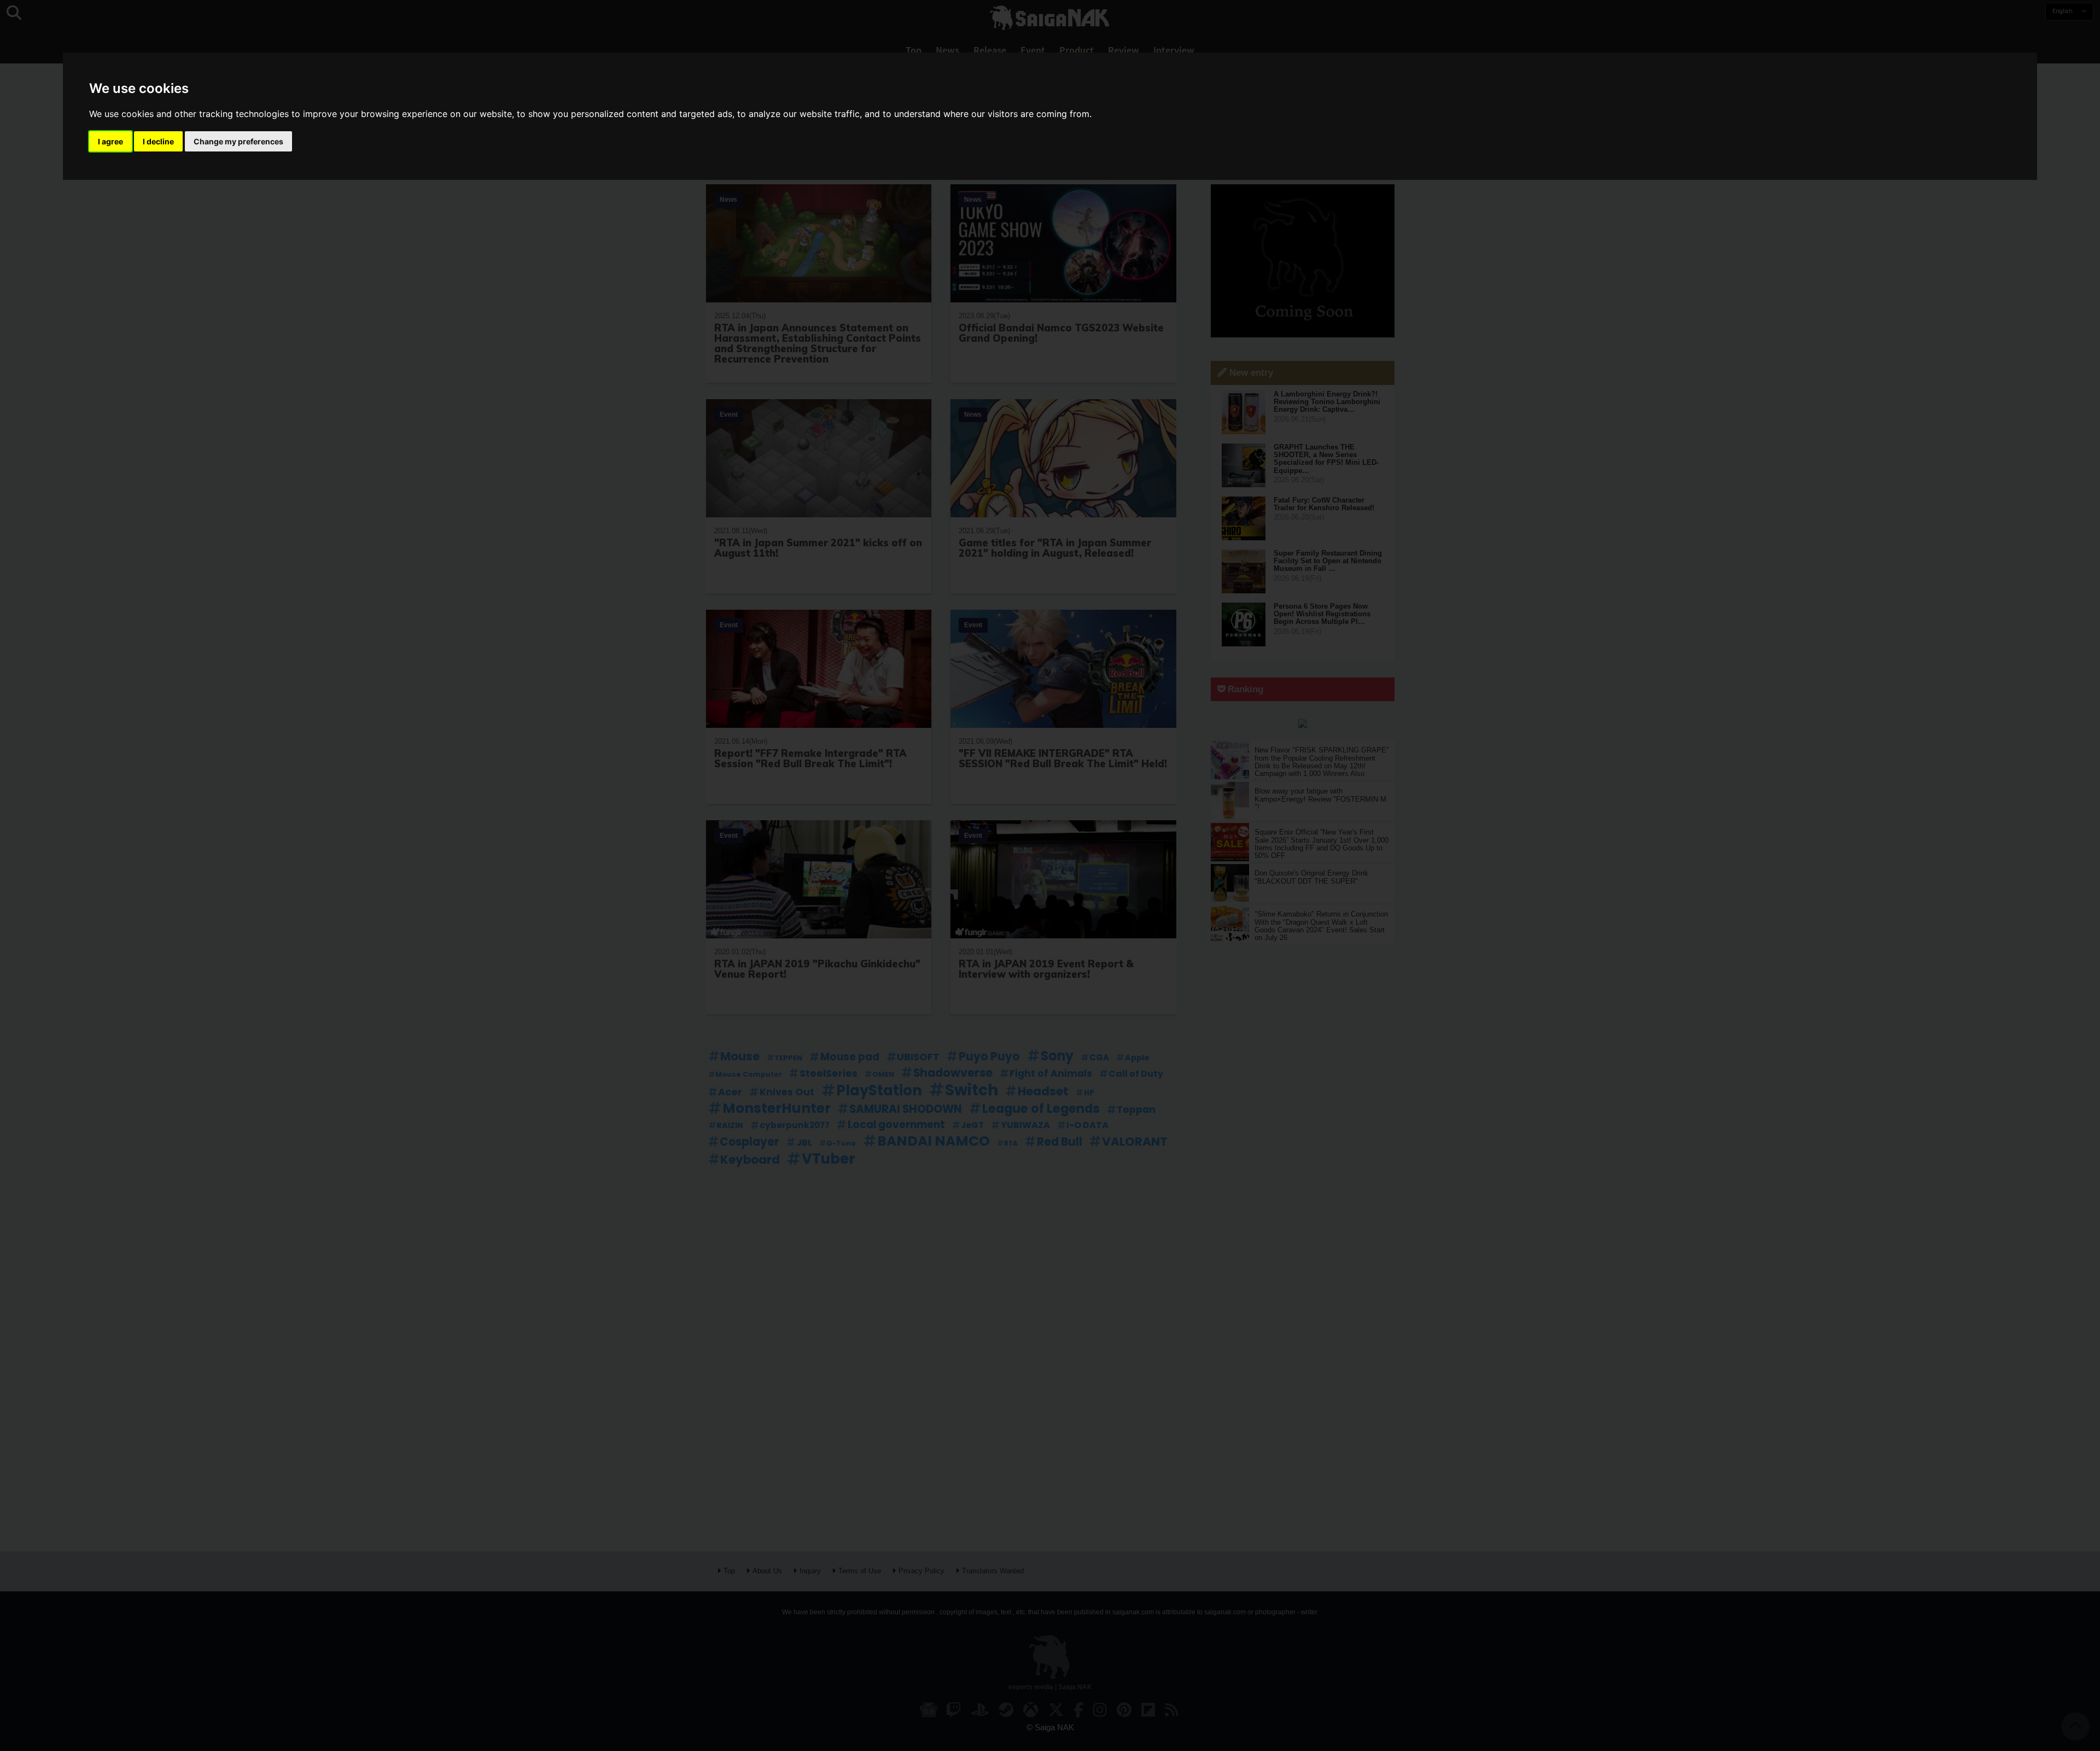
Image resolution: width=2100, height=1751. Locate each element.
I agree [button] (110, 141)
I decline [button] (158, 141)
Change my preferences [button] (238, 141)
